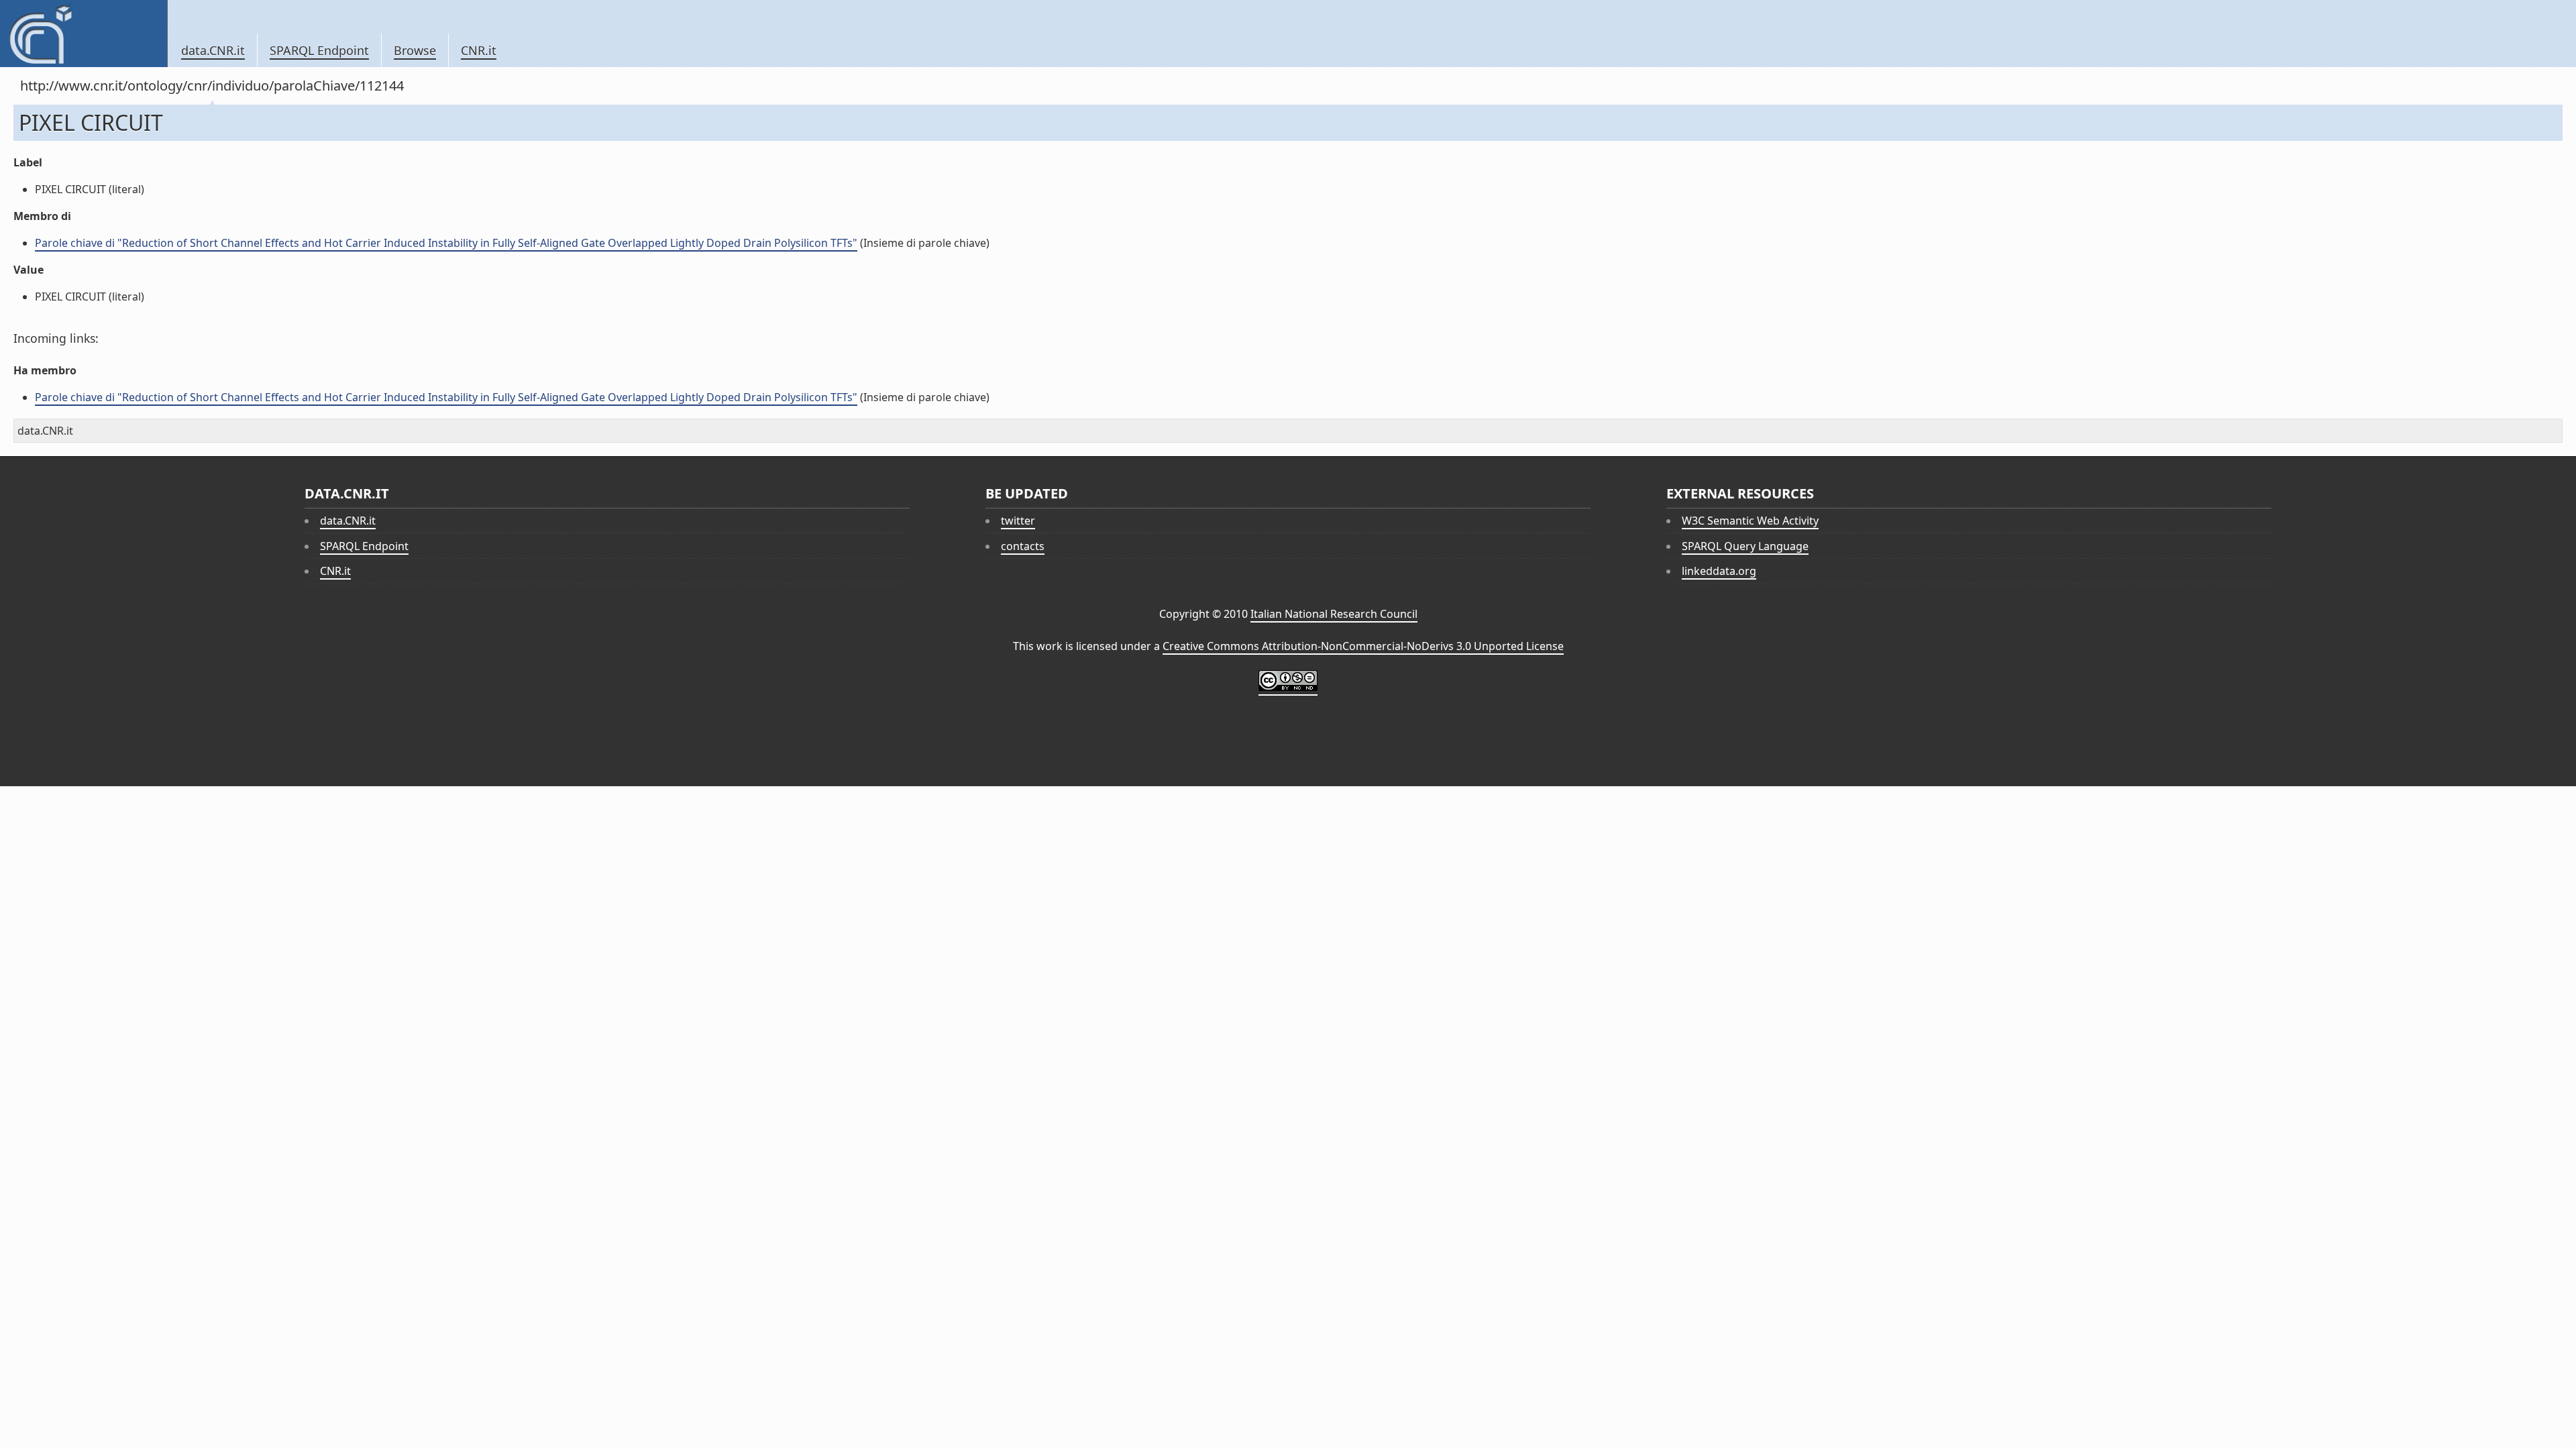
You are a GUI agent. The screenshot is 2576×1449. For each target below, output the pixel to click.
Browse (415, 50)
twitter (1018, 521)
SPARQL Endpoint (319, 50)
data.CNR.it (213, 50)
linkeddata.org (1719, 571)
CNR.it (479, 50)
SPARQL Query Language (1745, 546)
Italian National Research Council (1334, 614)
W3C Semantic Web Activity (1750, 521)
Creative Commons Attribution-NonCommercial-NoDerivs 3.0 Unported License (1363, 646)
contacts (1023, 546)
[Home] (84, 34)
